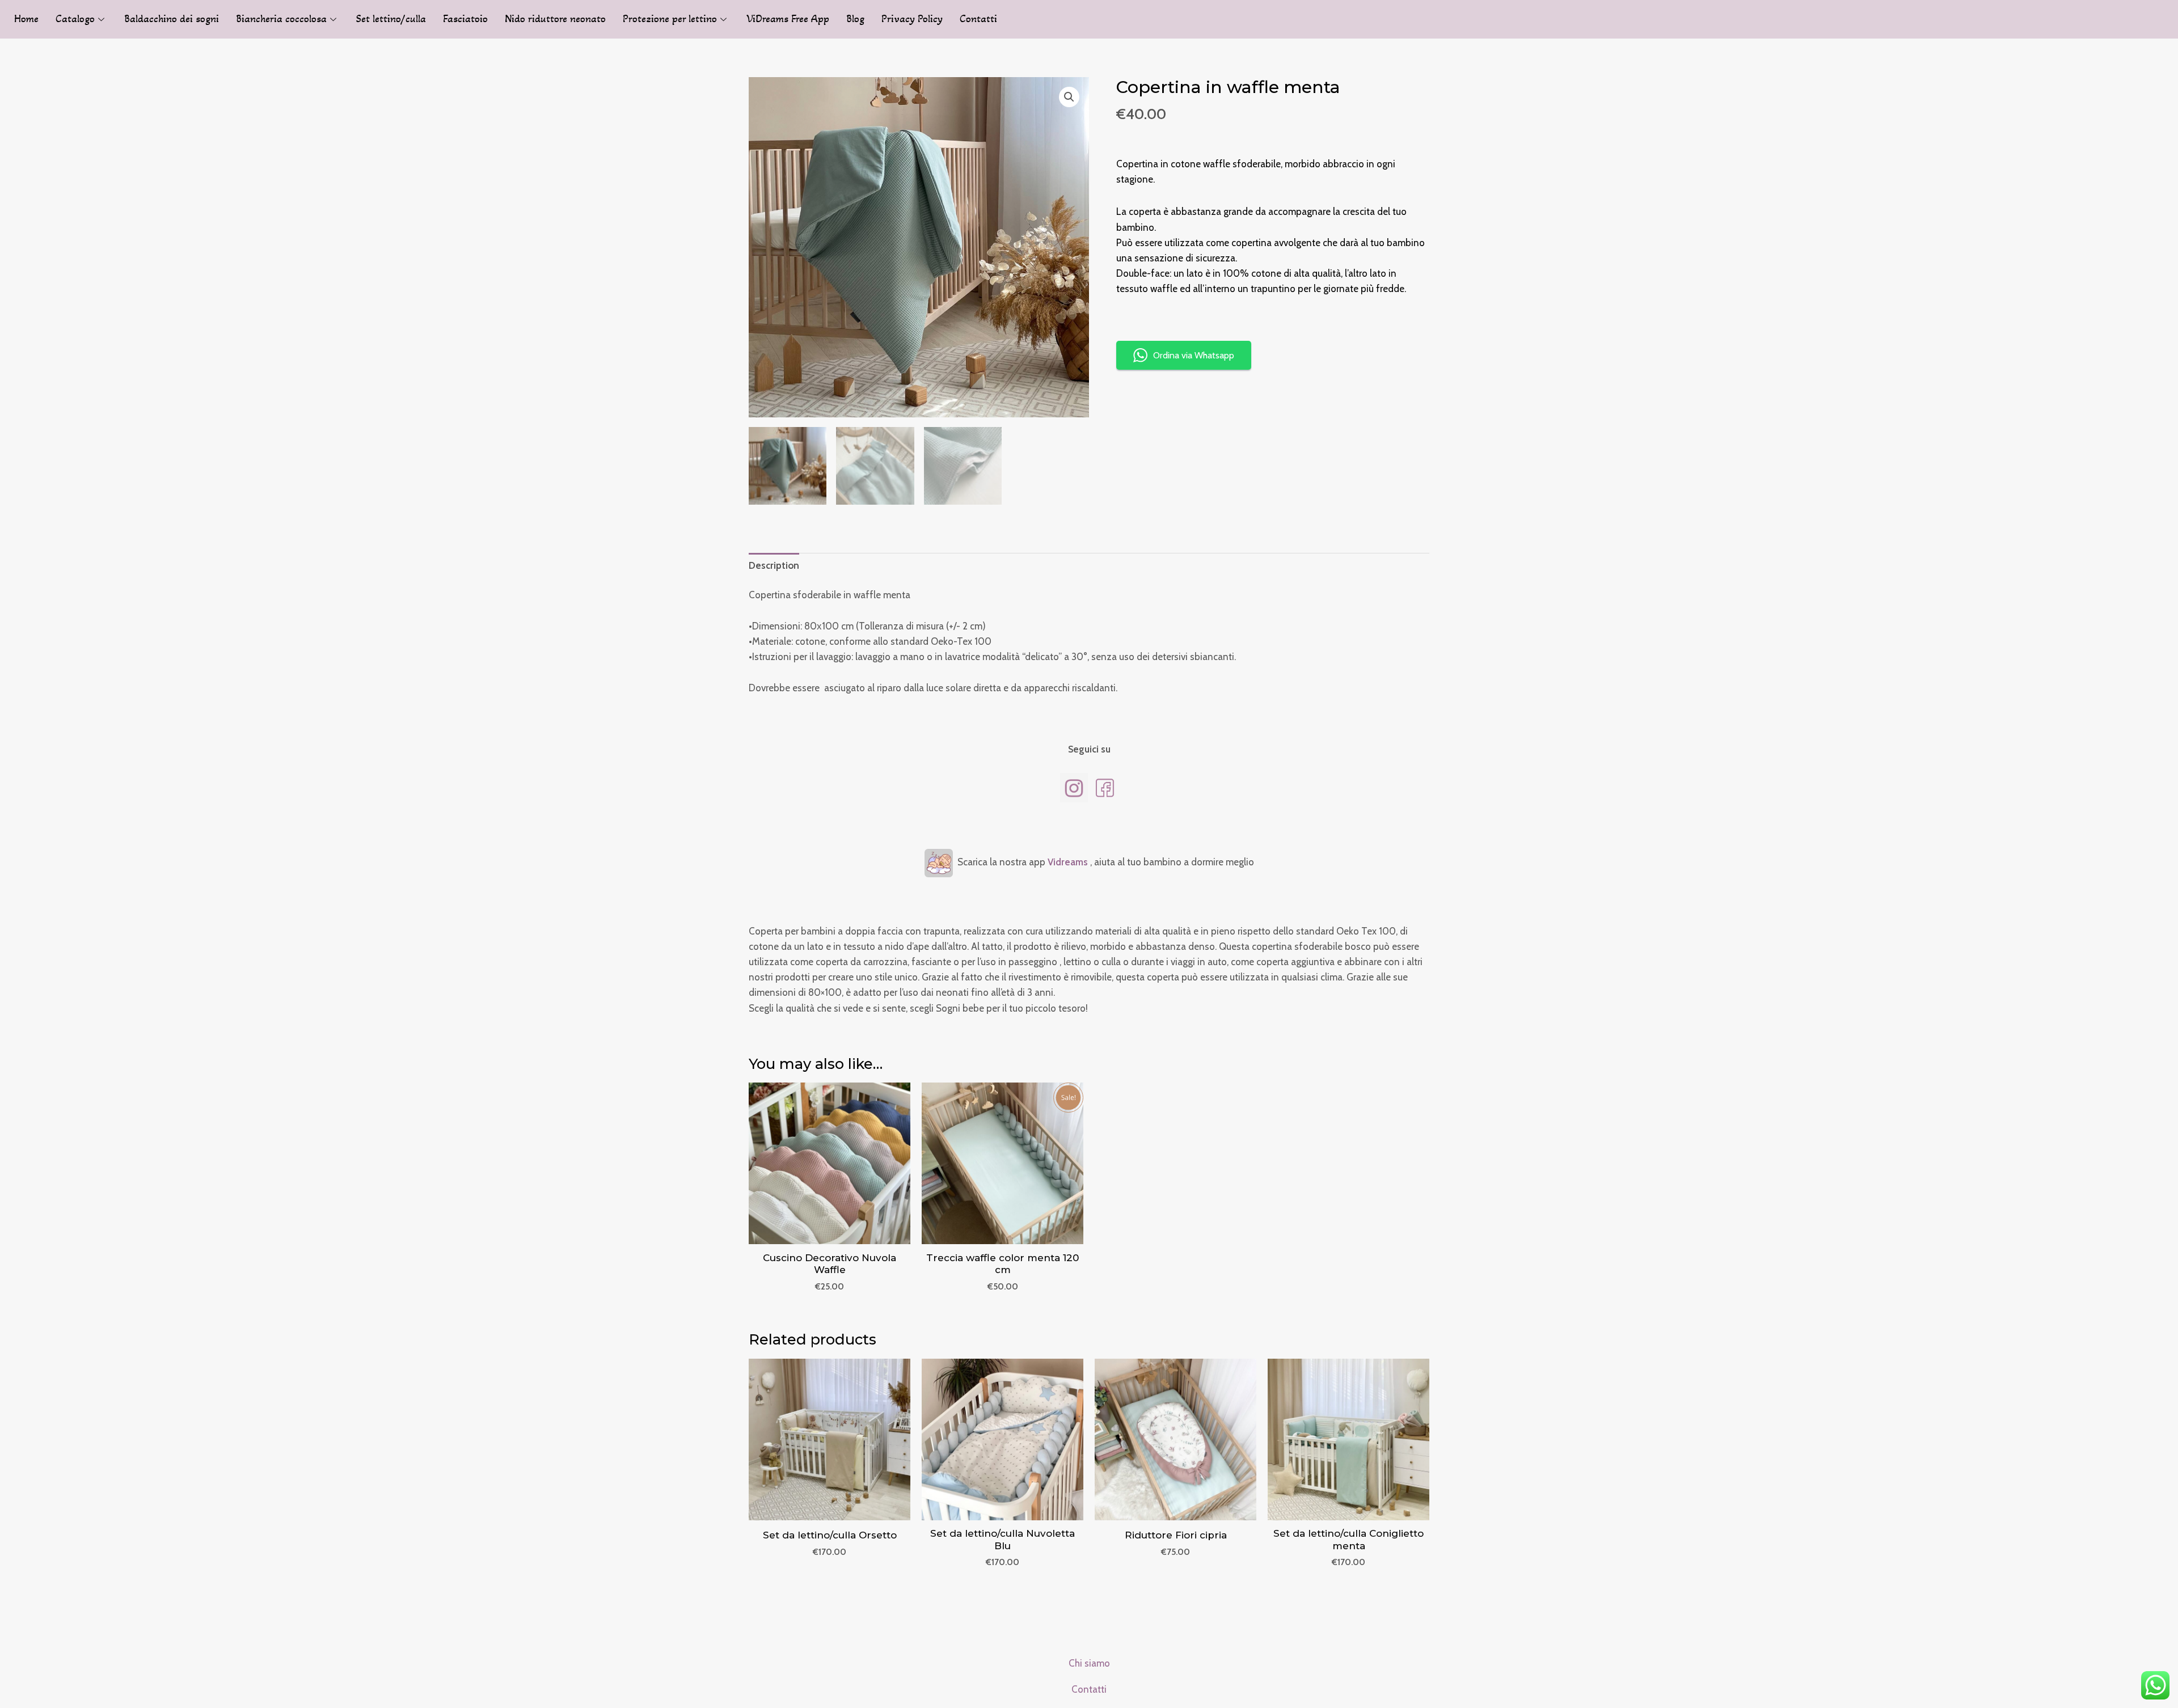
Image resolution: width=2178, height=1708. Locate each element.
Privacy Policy (912, 19)
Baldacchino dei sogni (172, 19)
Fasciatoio (465, 19)
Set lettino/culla (391, 19)
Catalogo (75, 19)
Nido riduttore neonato (555, 19)
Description (774, 565)
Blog (855, 19)
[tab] (774, 565)
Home (26, 19)
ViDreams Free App (788, 19)
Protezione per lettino (670, 19)
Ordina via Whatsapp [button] (1194, 355)
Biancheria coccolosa (281, 19)
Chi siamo (1089, 1663)
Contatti (978, 19)
